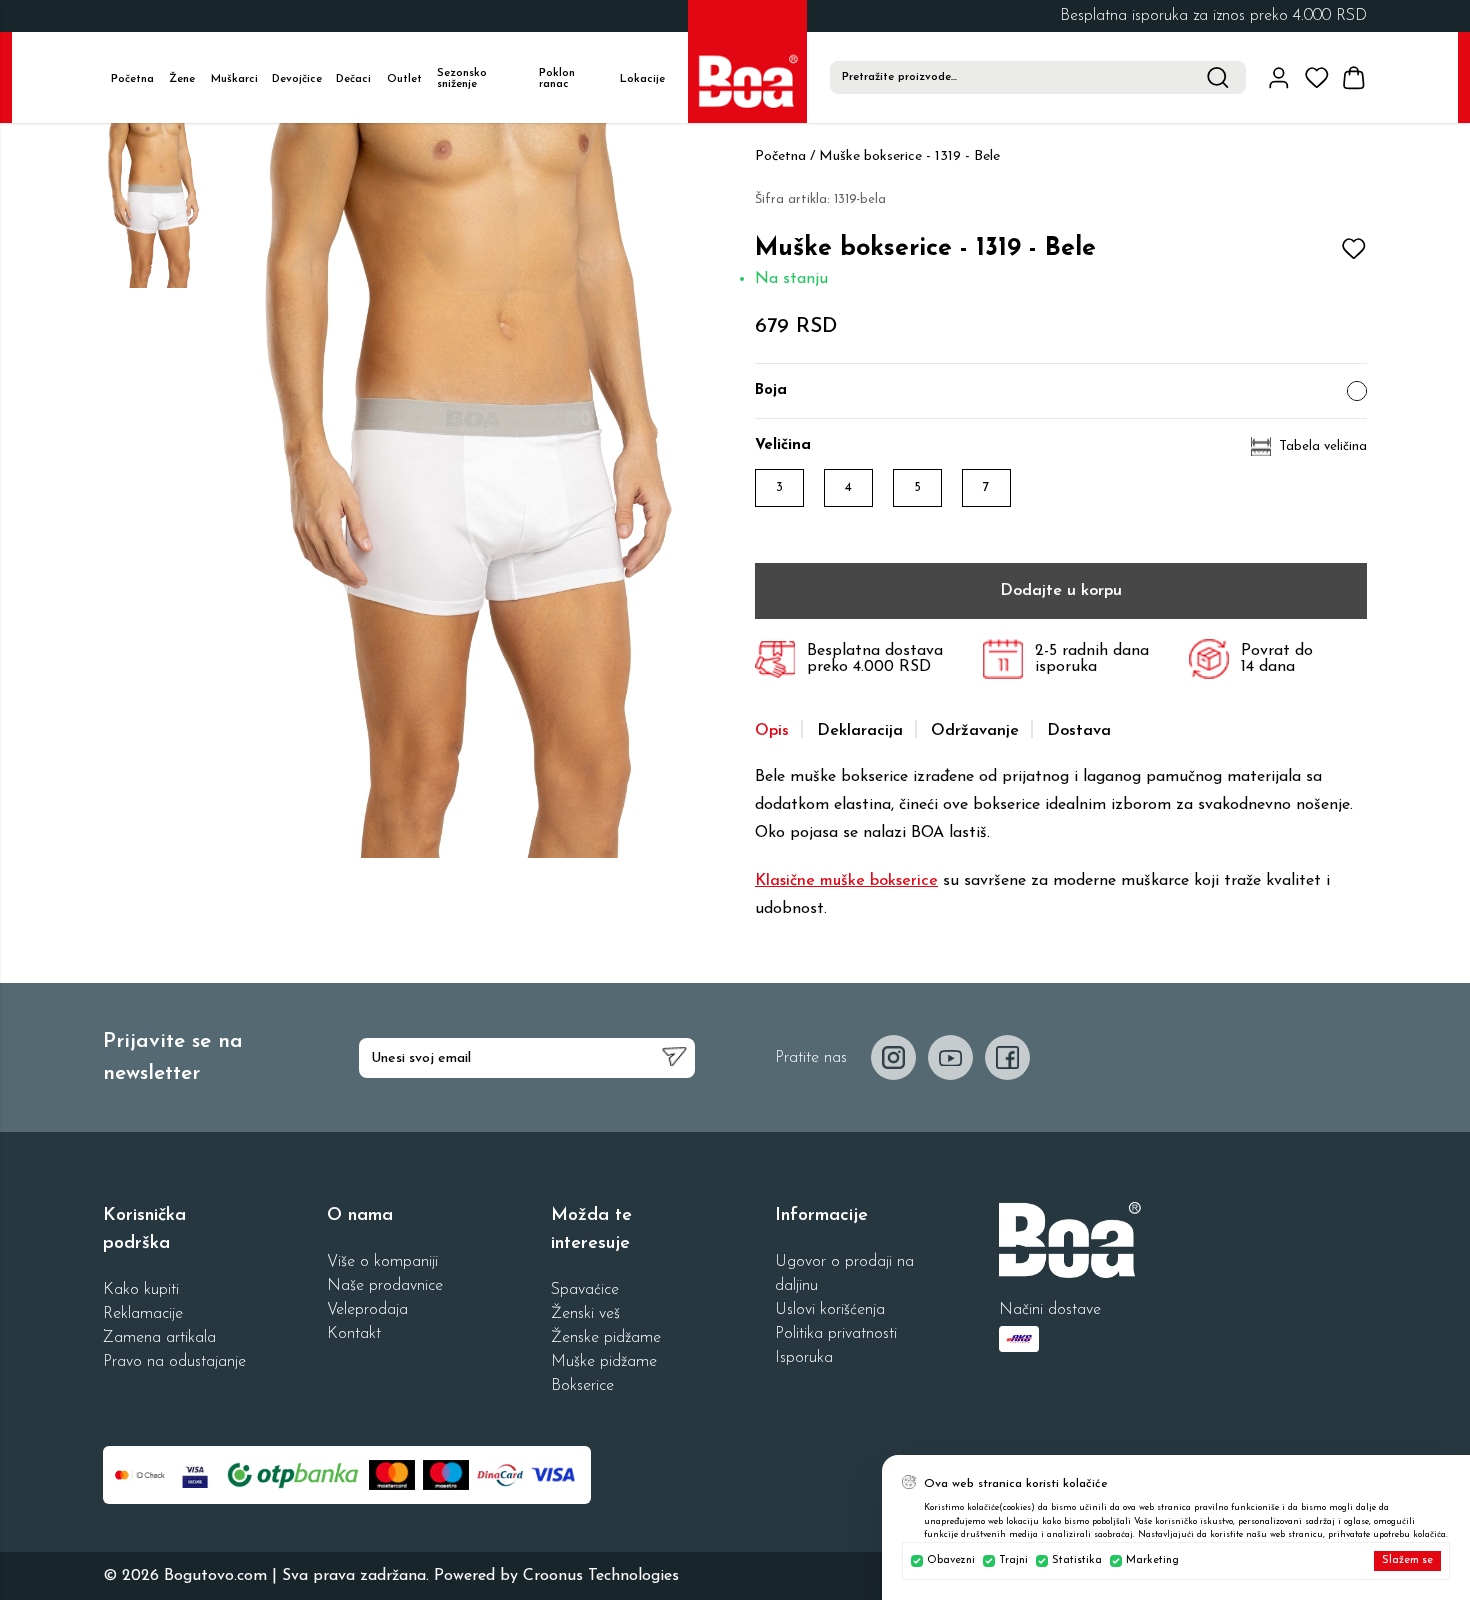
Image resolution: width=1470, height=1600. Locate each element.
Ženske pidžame (606, 1338)
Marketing (1152, 1560)
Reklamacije (143, 1314)
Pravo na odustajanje (174, 1362)
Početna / (785, 156)
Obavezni (951, 1560)
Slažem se (1407, 1560)
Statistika (1077, 1560)
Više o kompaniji (382, 1262)
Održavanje (975, 731)
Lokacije (642, 79)
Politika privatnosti (836, 1334)
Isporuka (804, 1358)
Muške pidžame (604, 1362)
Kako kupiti (141, 1290)
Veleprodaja (367, 1310)
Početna (132, 79)
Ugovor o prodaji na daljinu (844, 1274)
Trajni (1013, 1560)
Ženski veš (585, 1314)
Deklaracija (860, 731)
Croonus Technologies (601, 1576)
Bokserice (582, 1386)
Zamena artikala (159, 1338)
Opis (772, 731)
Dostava (1079, 731)
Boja (771, 390)
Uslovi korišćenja (830, 1310)
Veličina (783, 445)
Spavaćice (585, 1290)
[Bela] (1357, 391)
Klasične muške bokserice (846, 881)
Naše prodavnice (385, 1286)
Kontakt (354, 1334)
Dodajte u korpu (1061, 591)
